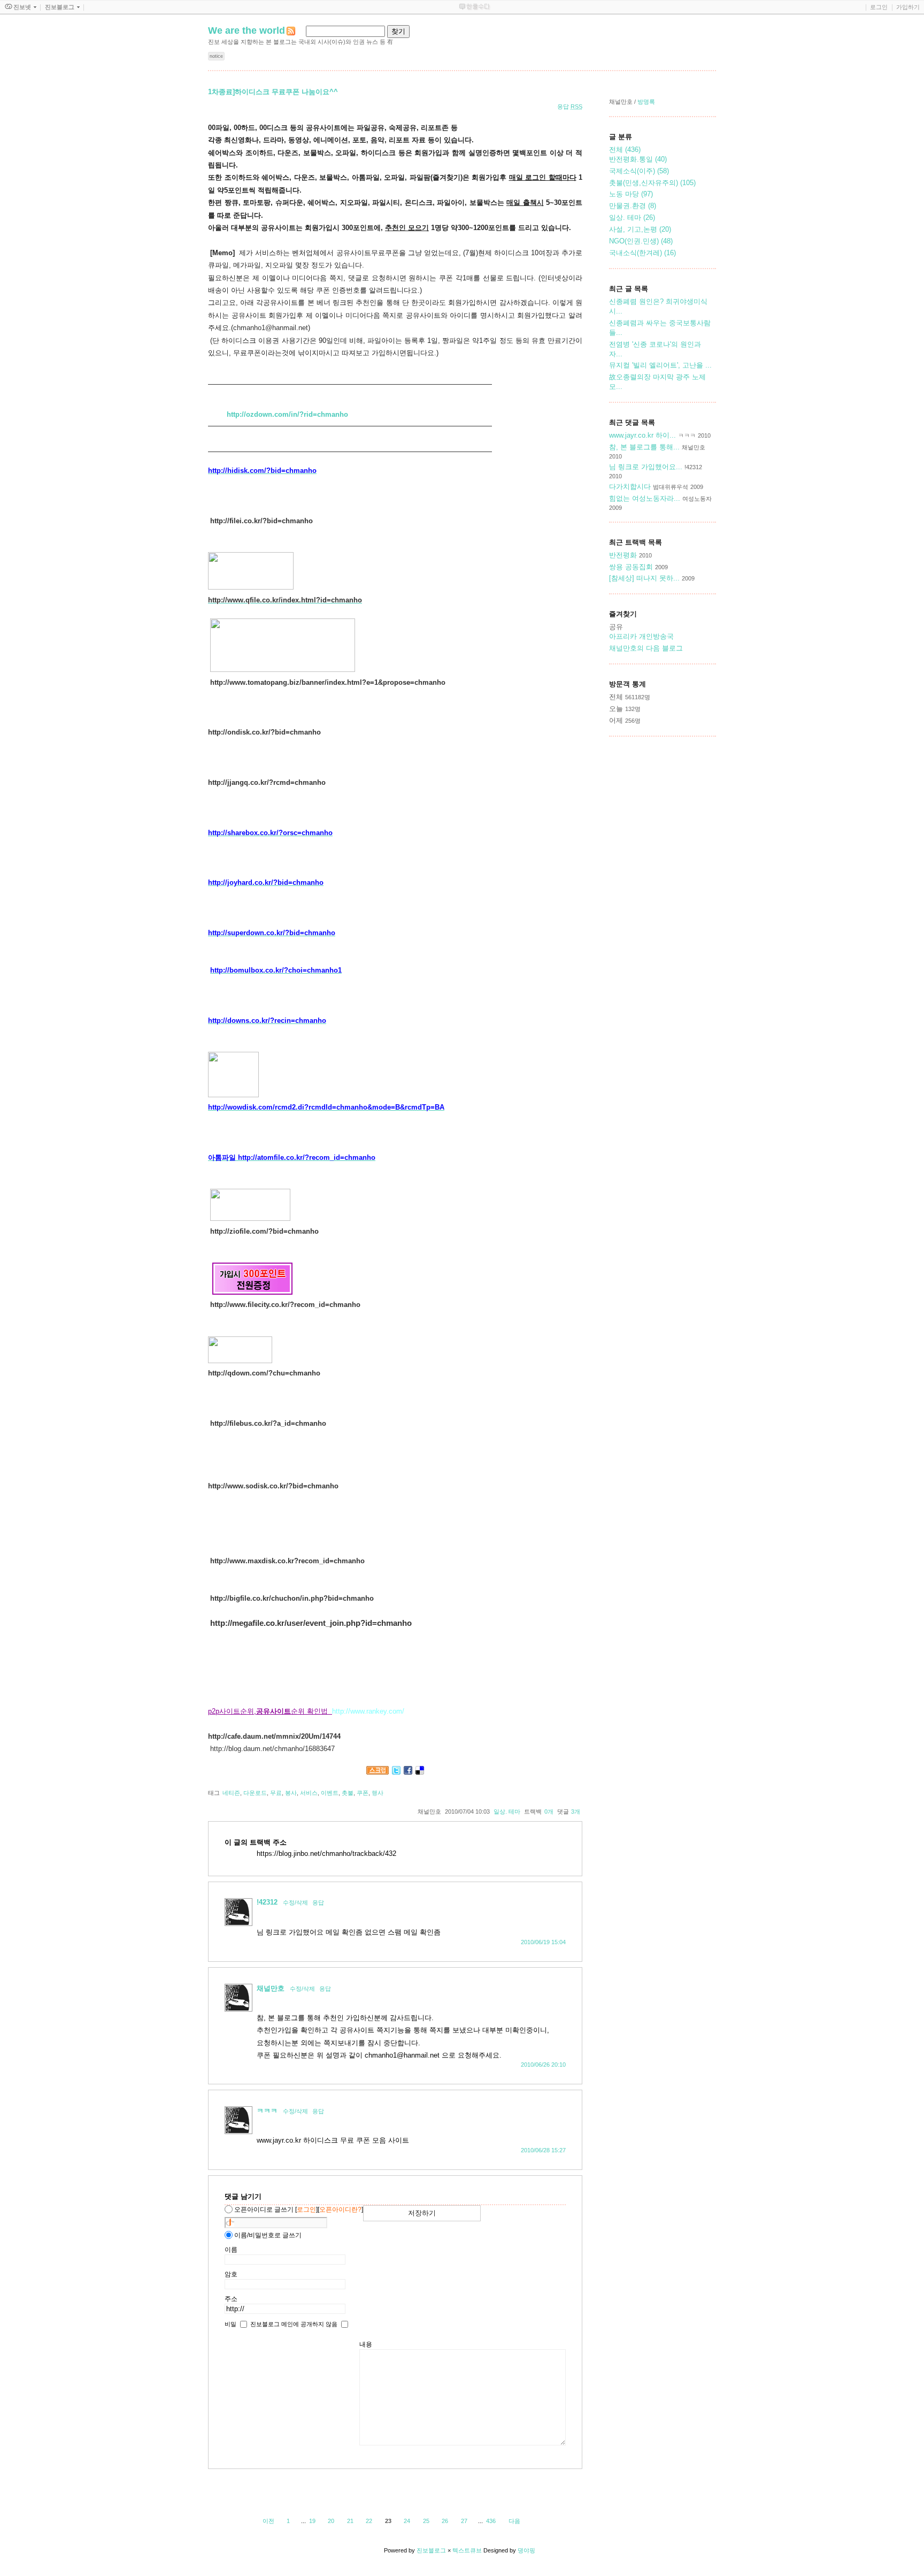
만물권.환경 (633, 206)
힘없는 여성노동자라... (645, 498)
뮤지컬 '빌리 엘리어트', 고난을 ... (660, 365)
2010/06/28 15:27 (543, 2150)
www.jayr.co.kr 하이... (642, 435)
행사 (378, 1793)
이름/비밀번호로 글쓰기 (268, 2235)
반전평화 (623, 555)
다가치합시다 (631, 487)
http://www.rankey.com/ (368, 1711)
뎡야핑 (526, 2550)
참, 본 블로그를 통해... (644, 447)
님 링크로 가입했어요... (646, 467)
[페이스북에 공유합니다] (408, 1772)
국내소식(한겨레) (642, 253)
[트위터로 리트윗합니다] (396, 1772)
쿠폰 (363, 1793)
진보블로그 (431, 2550)
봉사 (291, 1793)
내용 (366, 2344)
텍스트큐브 (467, 2550)
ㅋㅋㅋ (267, 2111)
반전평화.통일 (638, 159)
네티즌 (231, 1793)
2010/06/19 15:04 (543, 1942)
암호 (231, 2274)
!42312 (267, 1902)
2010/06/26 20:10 (543, 2065)
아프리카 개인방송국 (641, 636)
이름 (231, 2250)
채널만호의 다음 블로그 (646, 648)
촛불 (348, 1793)
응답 (318, 1902)
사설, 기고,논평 (640, 229)
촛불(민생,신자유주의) (652, 183)
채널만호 (271, 1988)
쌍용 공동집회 (631, 567)
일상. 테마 (507, 1811)
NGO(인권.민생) (641, 241)
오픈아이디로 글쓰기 (264, 2210)
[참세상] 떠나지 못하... (644, 578)
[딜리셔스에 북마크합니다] (420, 1772)
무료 (276, 1793)
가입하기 (908, 7)
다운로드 (255, 1793)
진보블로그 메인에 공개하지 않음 (294, 2323)
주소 (231, 2299)
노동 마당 (631, 194)
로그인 (879, 7)
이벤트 (330, 1793)
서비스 (309, 1793)
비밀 (230, 2323)
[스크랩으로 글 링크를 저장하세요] (378, 1772)
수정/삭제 (295, 1902)
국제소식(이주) (639, 171)
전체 (625, 150)
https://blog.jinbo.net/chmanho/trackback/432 (326, 1853)
